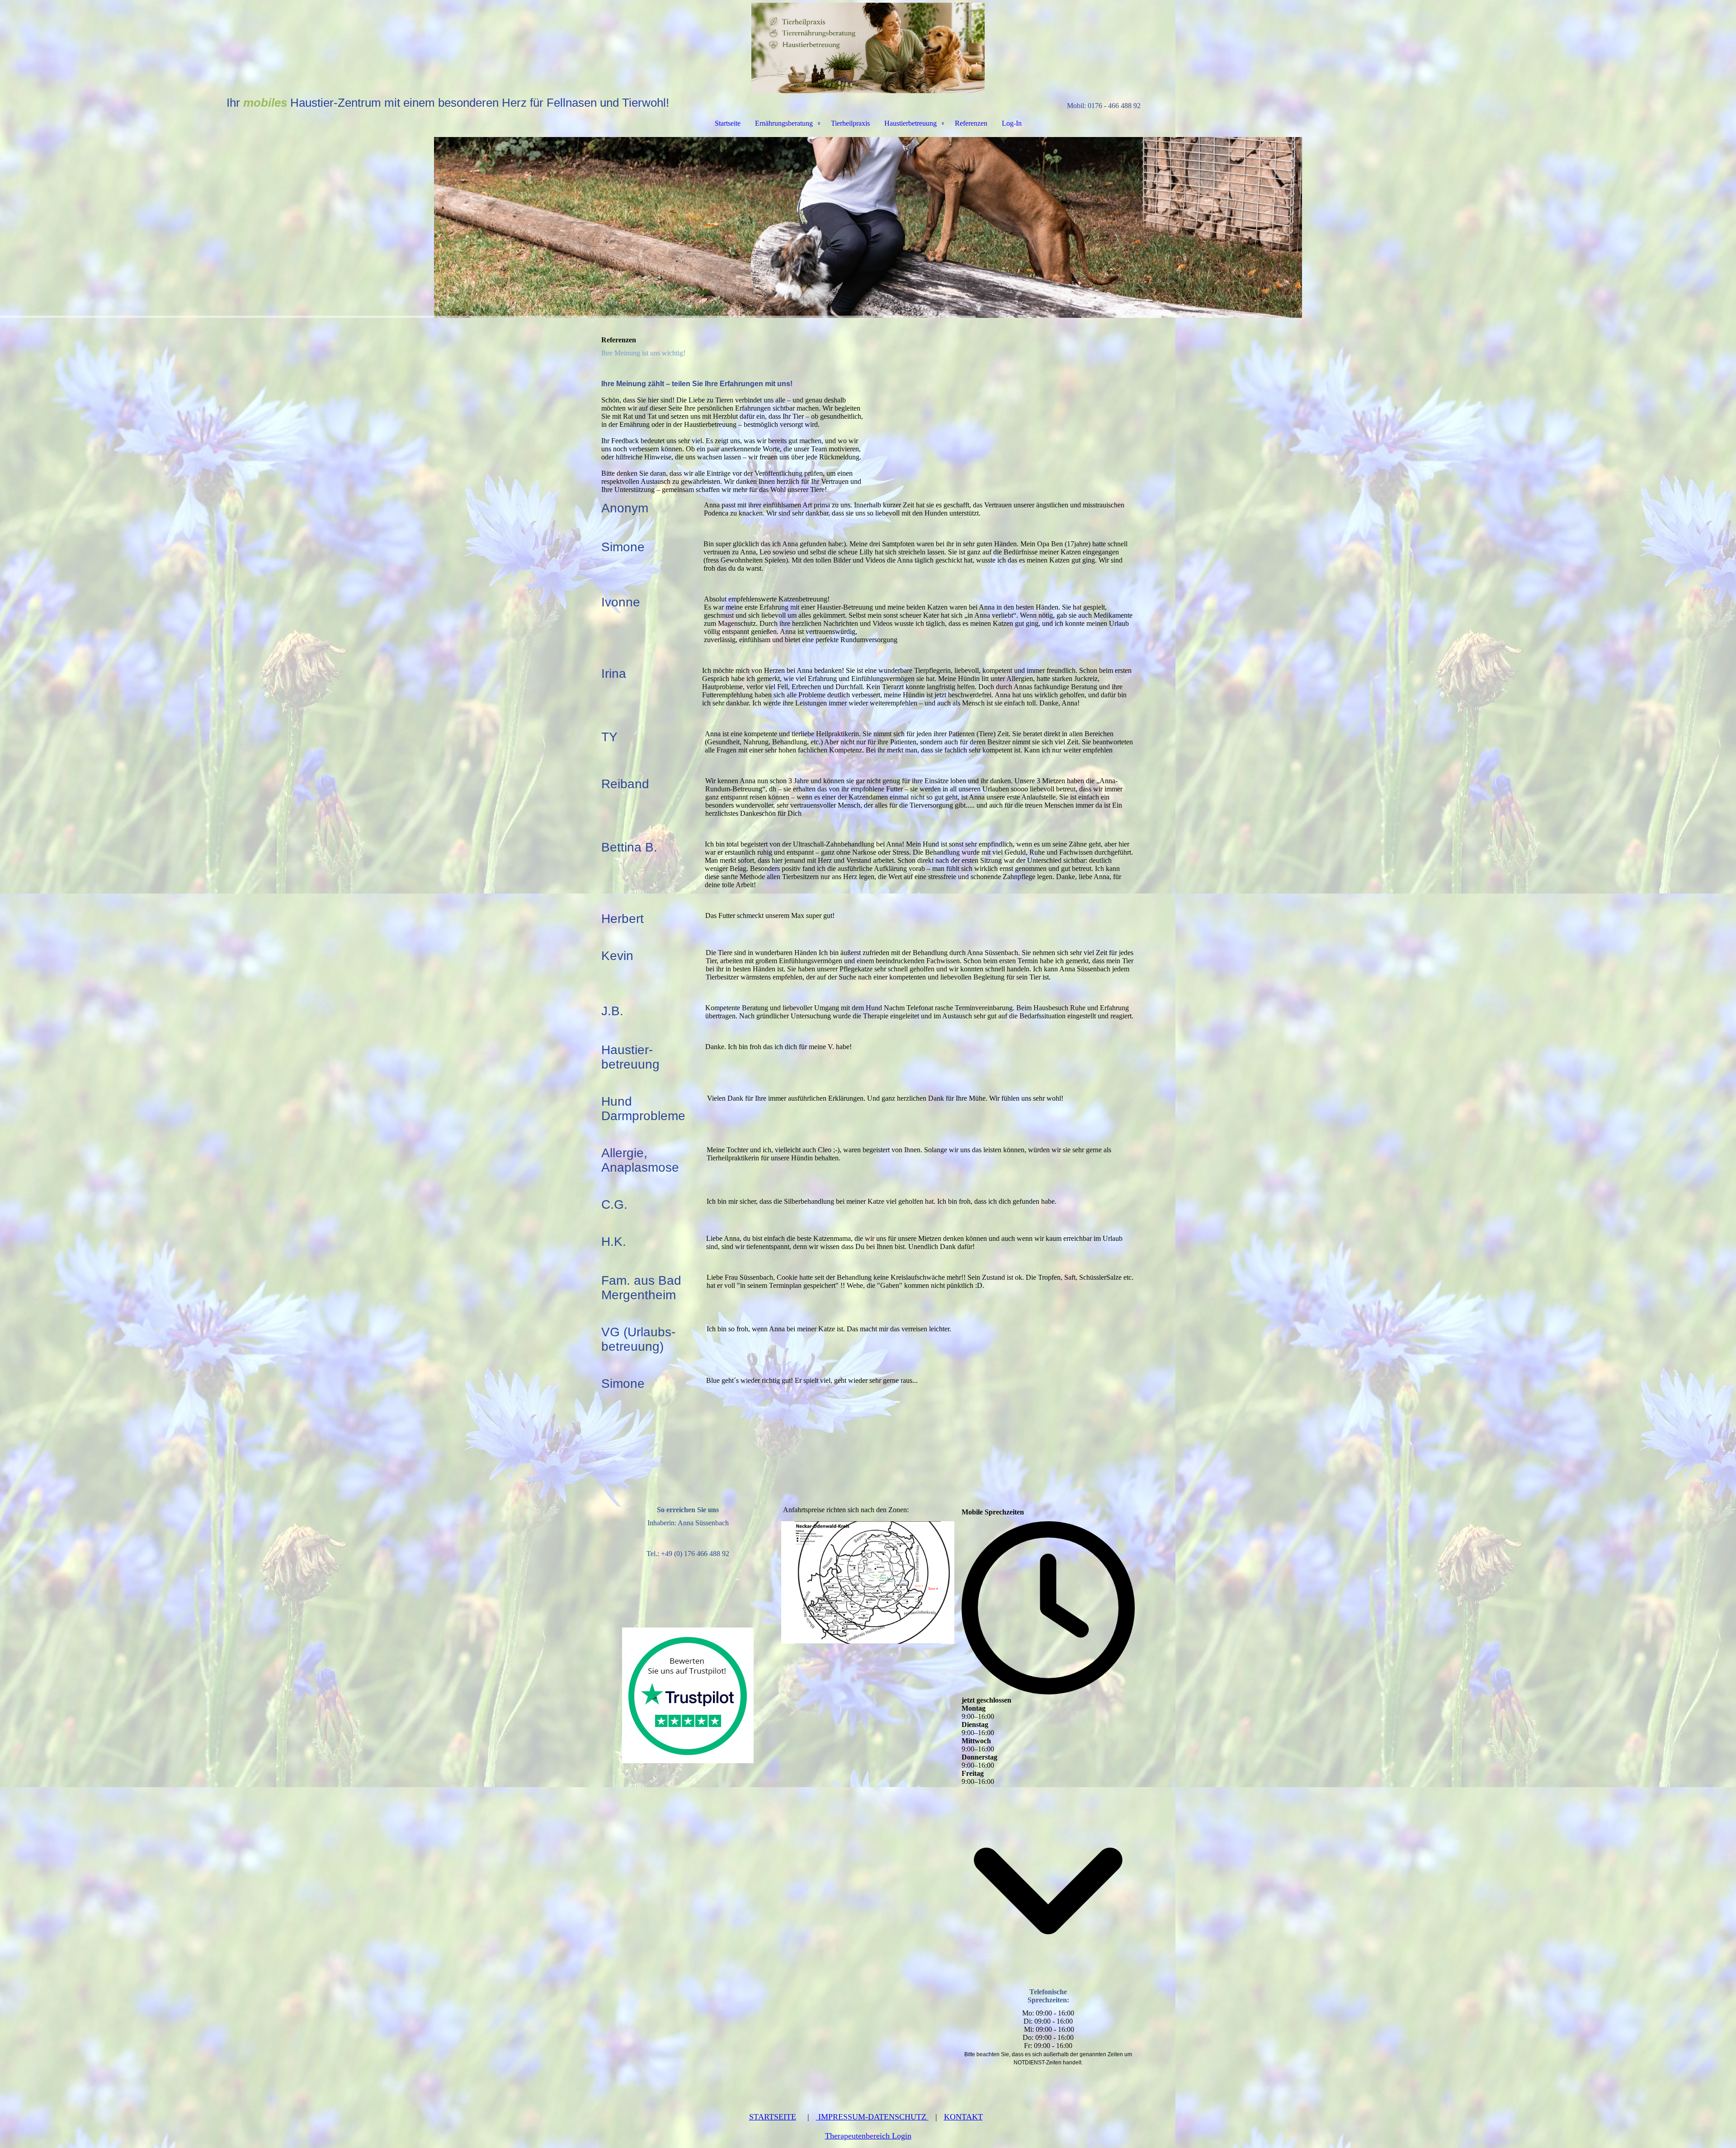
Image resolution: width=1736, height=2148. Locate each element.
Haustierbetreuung (910, 123)
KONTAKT (963, 2117)
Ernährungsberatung (784, 123)
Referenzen (971, 123)
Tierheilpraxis (850, 123)
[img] (868, 48)
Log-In (1012, 123)
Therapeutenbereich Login (868, 2136)
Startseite (728, 123)
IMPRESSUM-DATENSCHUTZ (872, 2117)
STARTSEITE (773, 2117)
